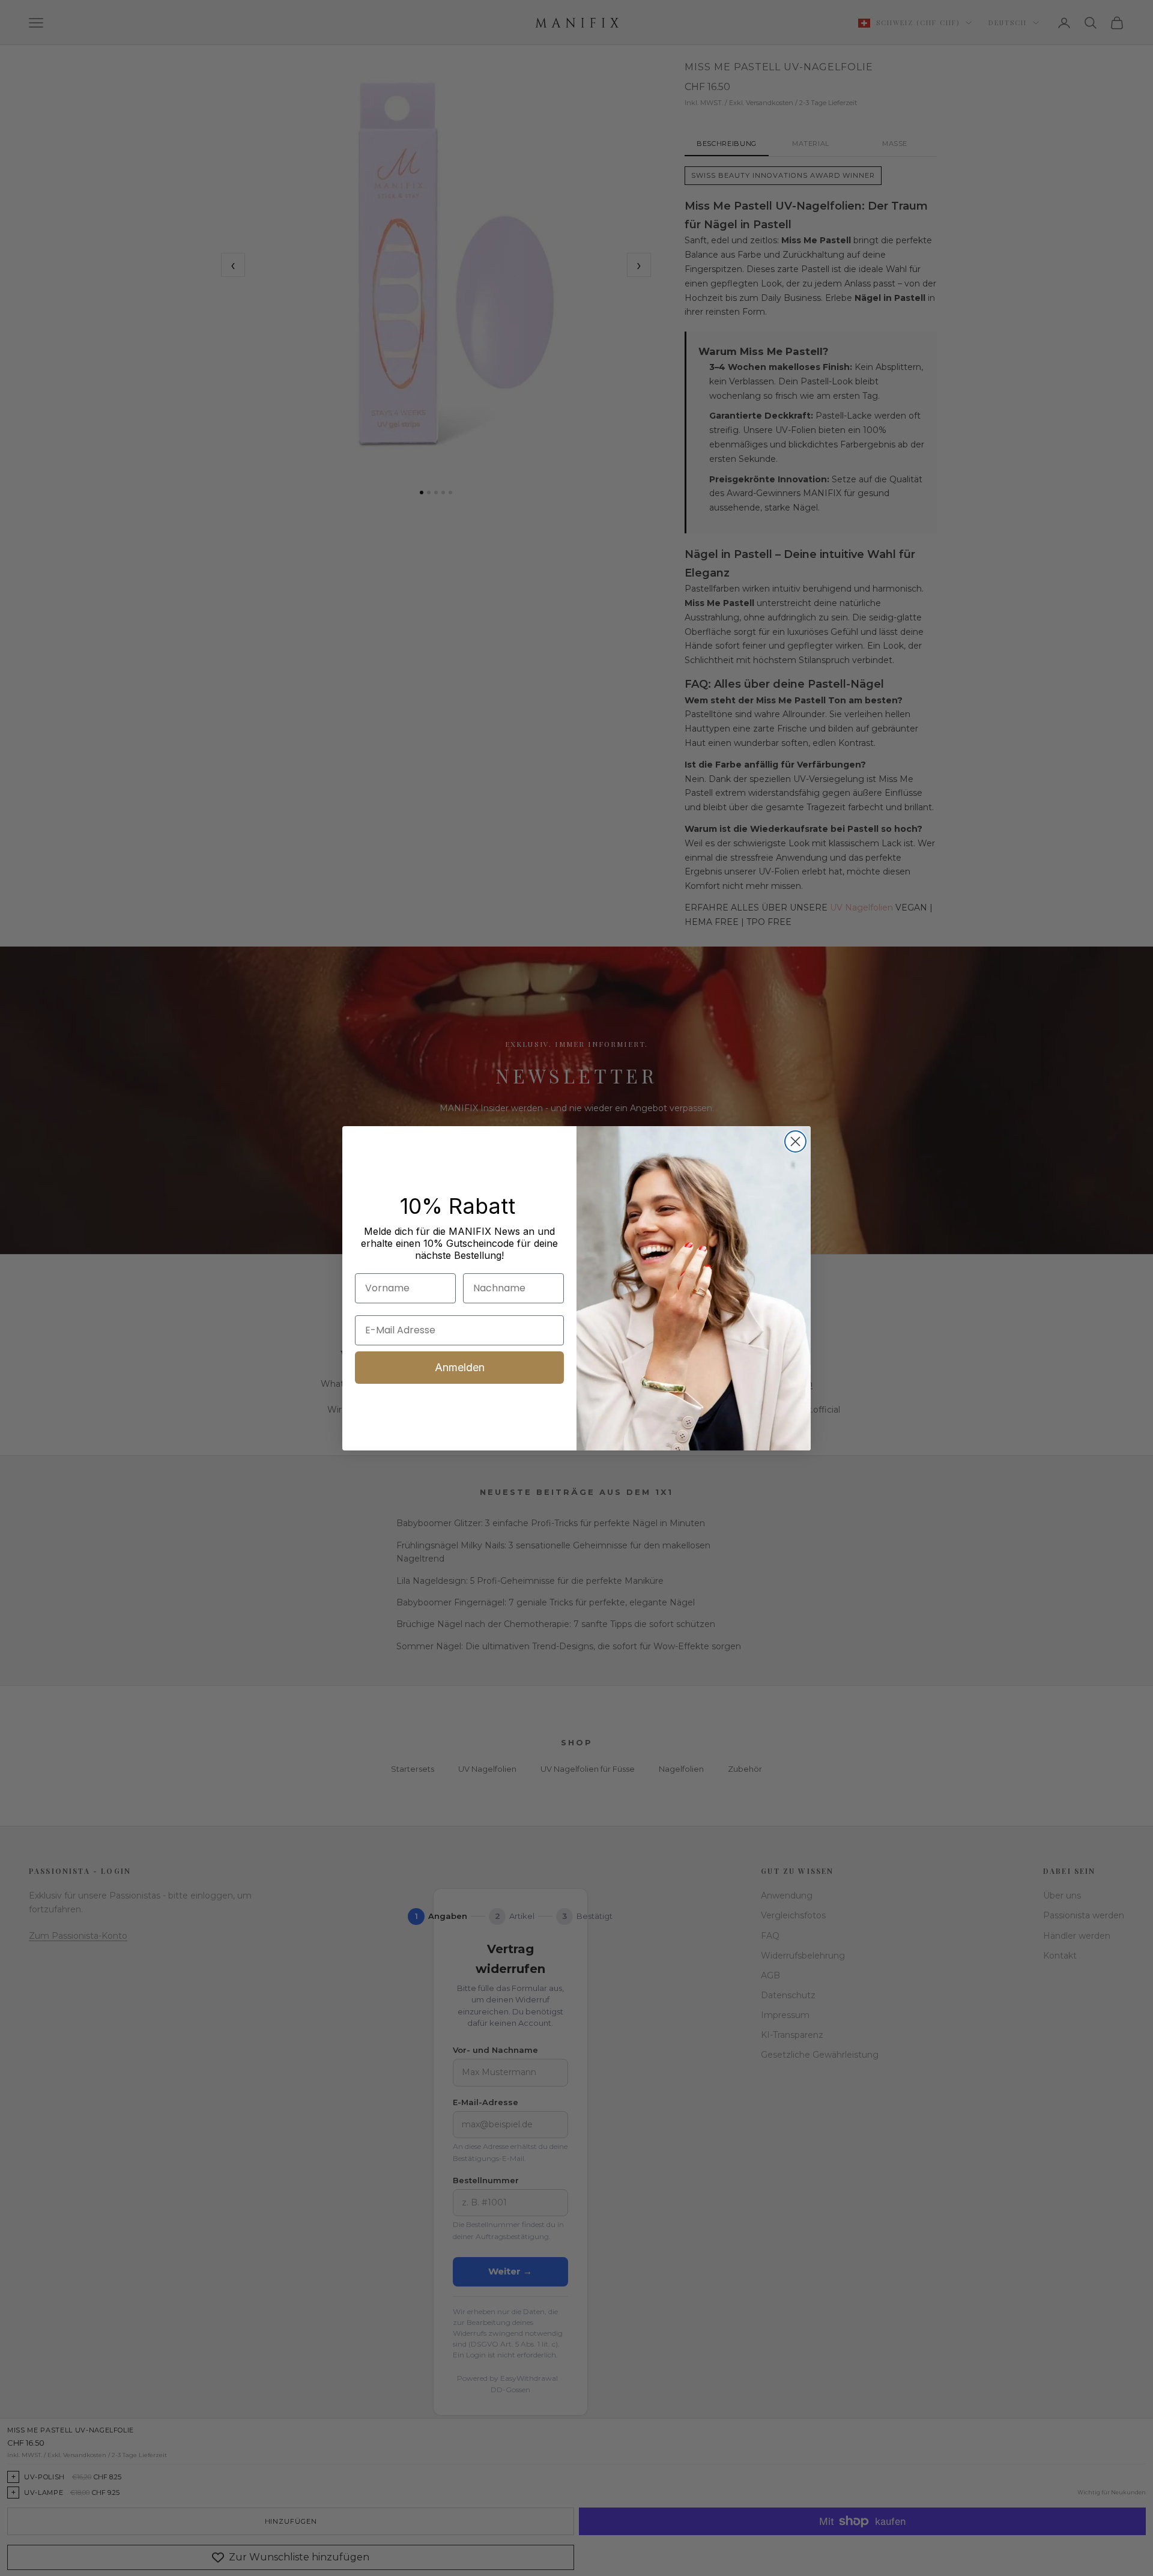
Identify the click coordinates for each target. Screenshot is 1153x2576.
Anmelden (460, 1367)
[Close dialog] (795, 1141)
